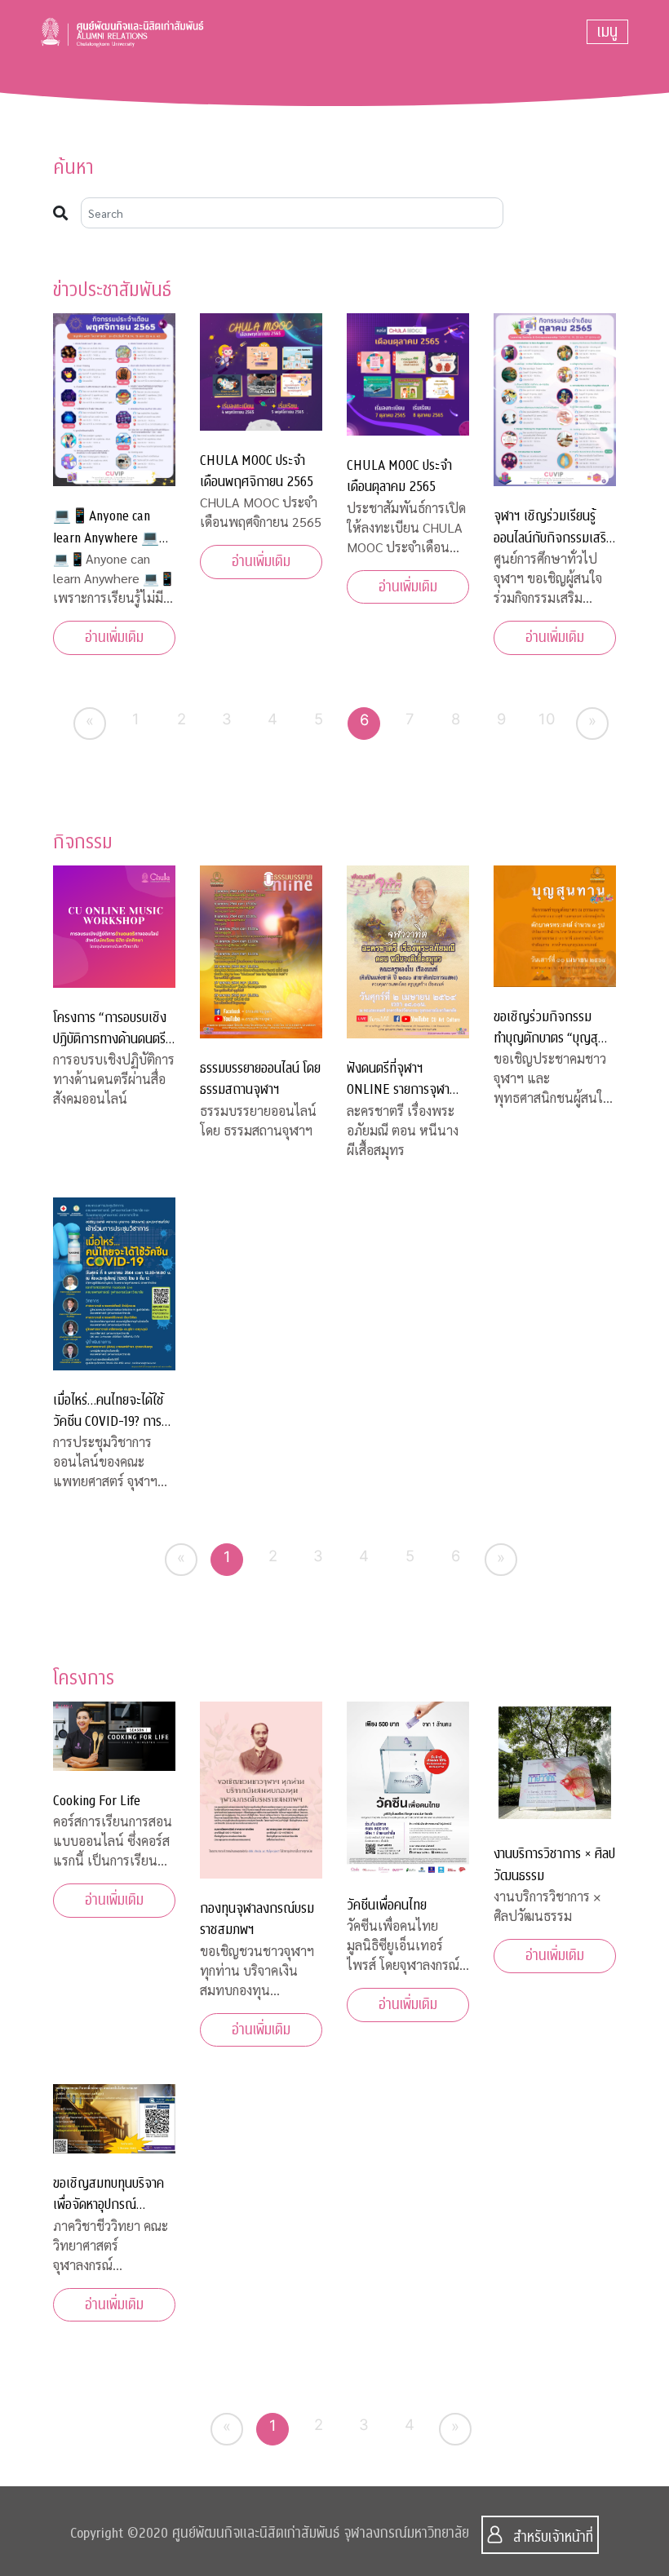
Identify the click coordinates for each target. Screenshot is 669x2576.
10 (547, 719)
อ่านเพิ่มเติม (114, 637)
